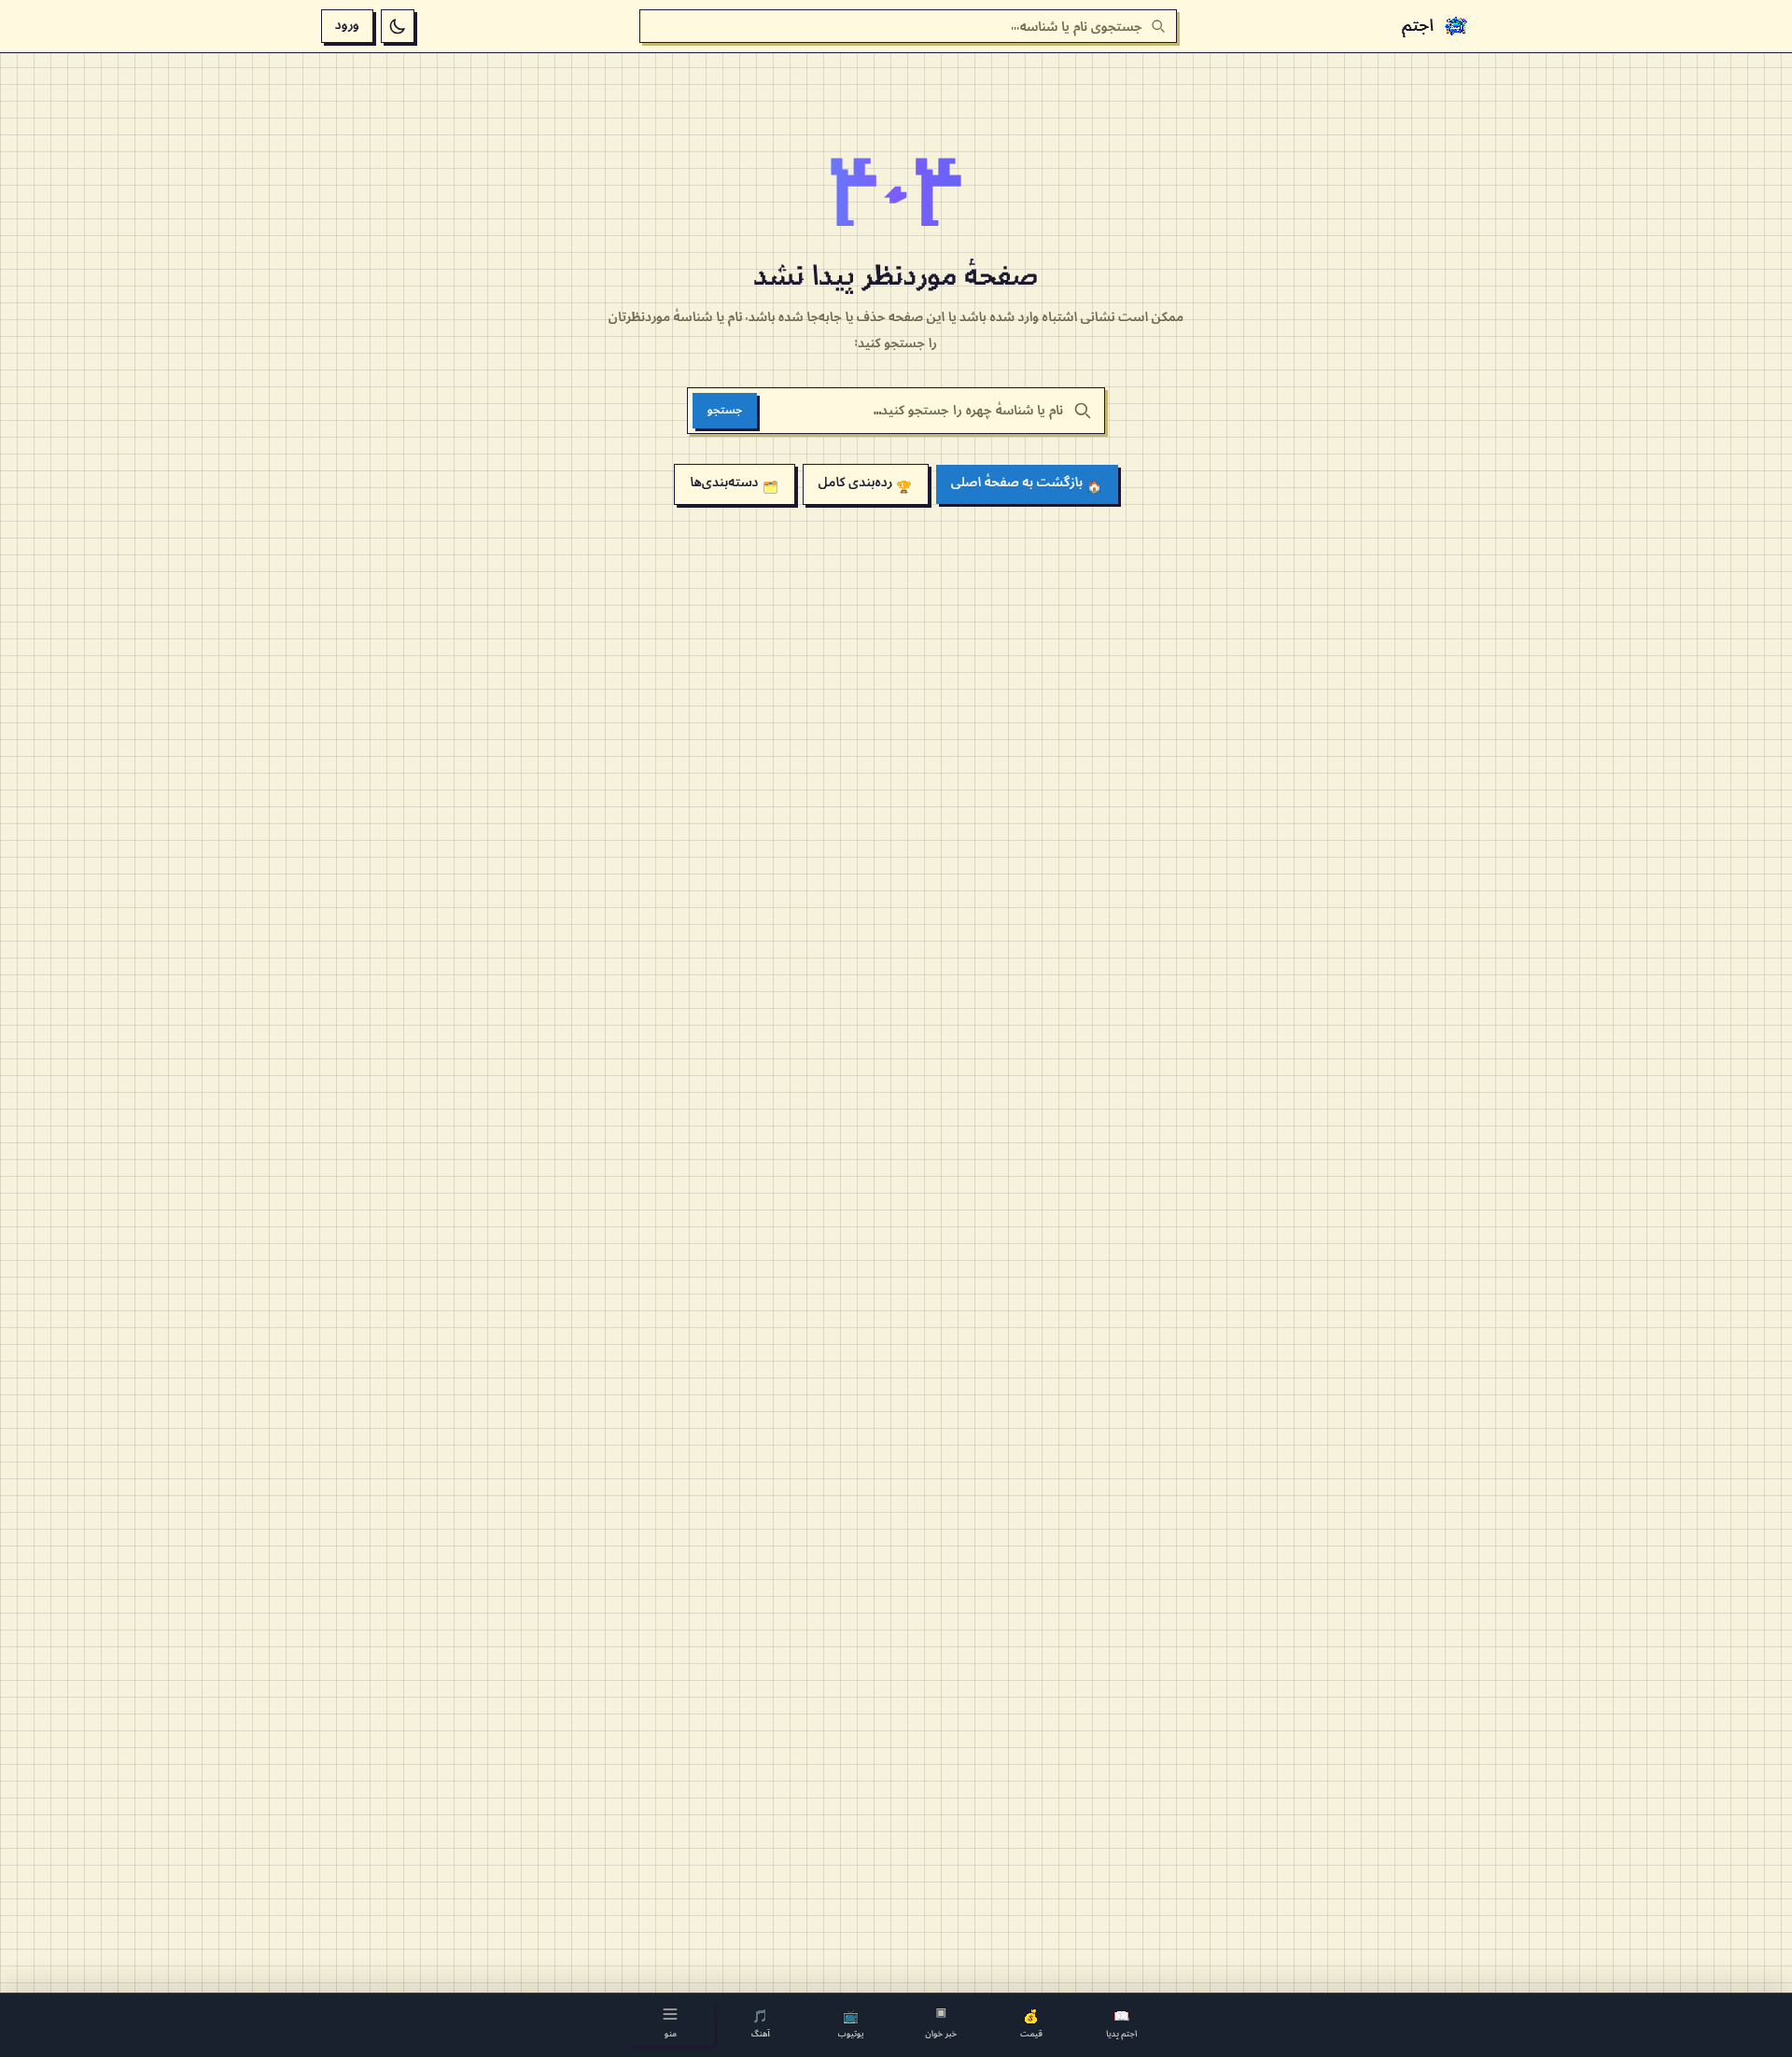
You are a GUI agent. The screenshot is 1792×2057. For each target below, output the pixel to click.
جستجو (725, 410)
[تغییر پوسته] (398, 26)
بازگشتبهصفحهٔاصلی (1027, 484)
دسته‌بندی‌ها (734, 484)
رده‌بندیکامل (866, 484)
